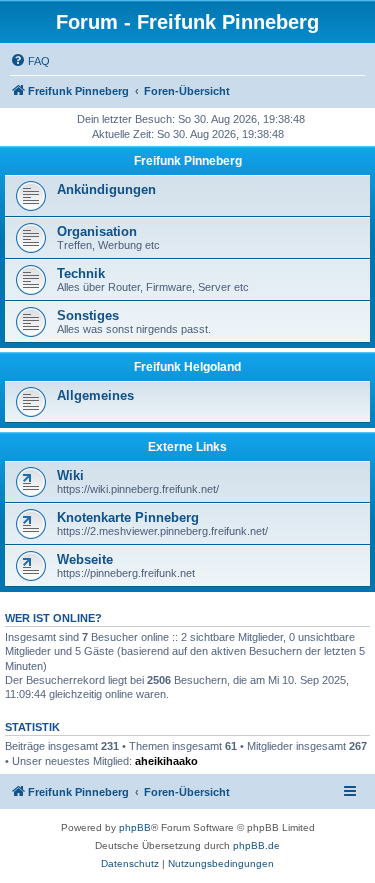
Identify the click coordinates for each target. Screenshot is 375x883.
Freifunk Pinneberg (188, 161)
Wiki (70, 475)
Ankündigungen (106, 189)
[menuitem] (30, 61)
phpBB (135, 827)
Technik (81, 273)
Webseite (85, 559)
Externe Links (187, 447)
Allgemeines (95, 395)
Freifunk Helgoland (187, 367)
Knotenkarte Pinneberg (128, 517)
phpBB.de (256, 845)
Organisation (97, 231)
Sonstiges (88, 315)
